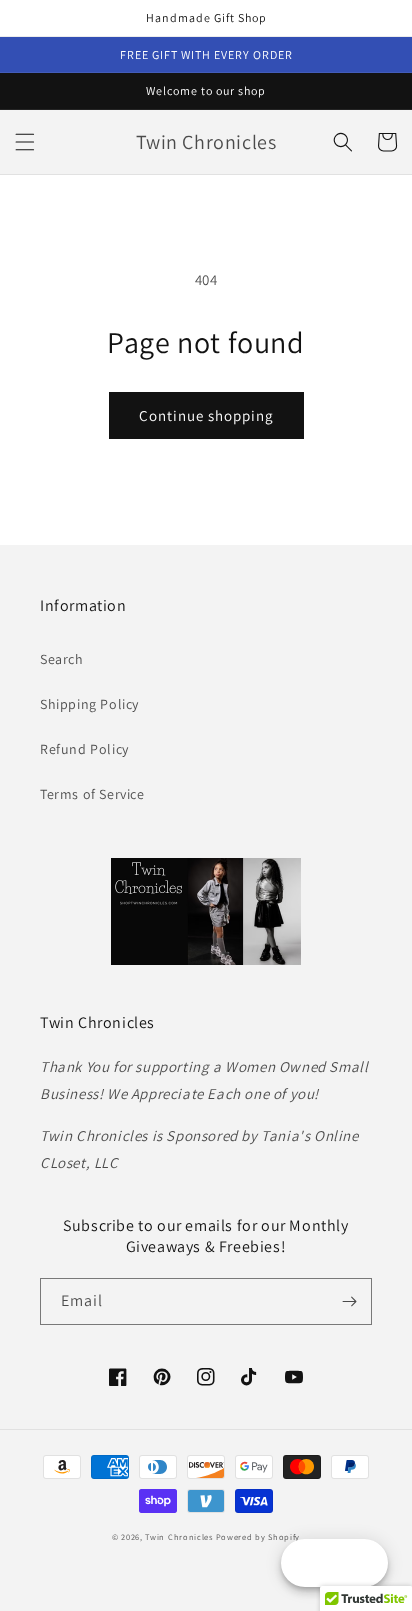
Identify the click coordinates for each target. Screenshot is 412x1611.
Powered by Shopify (258, 1536)
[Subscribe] (349, 1301)
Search (62, 659)
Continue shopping (206, 415)
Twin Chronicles (180, 1536)
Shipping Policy (89, 704)
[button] (25, 142)
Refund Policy (84, 749)
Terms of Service (92, 794)
